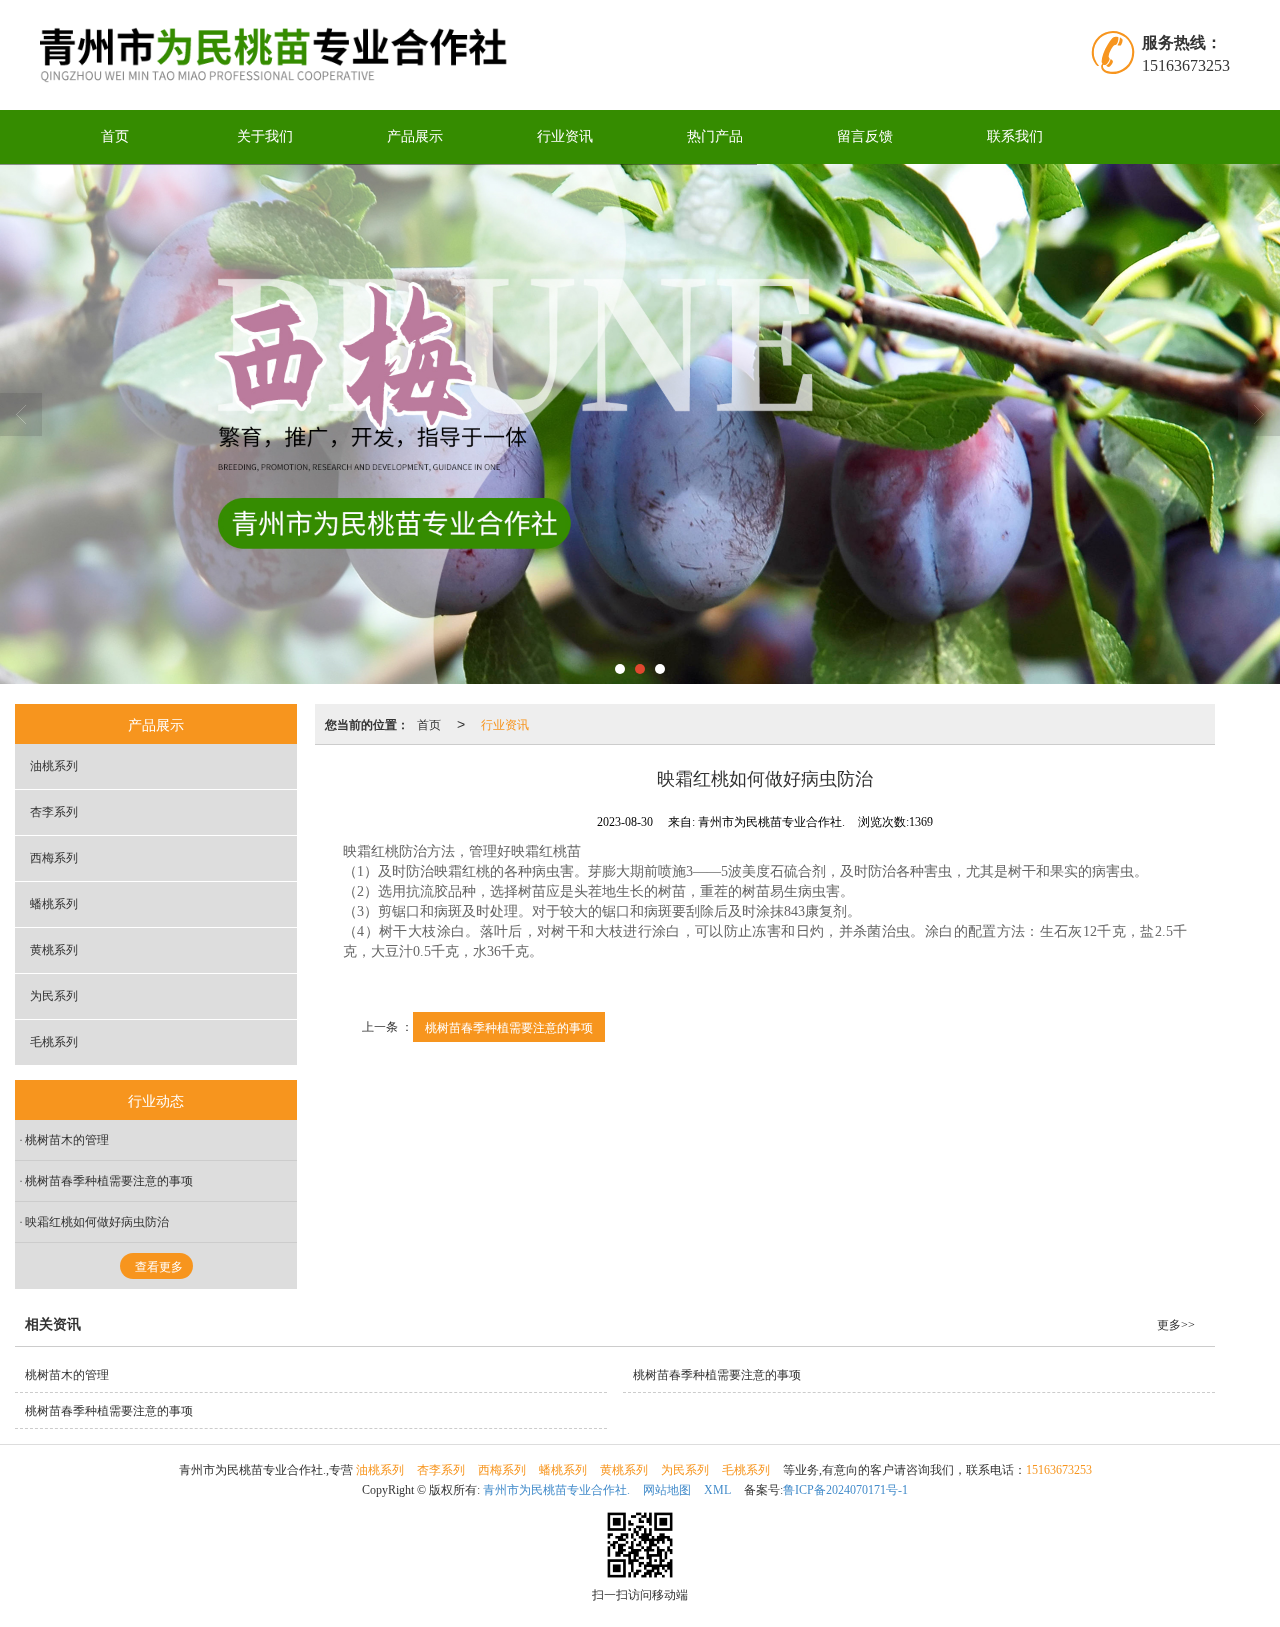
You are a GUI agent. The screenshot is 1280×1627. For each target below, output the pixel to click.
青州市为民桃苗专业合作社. (556, 1490)
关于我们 (265, 136)
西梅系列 (54, 858)
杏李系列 (54, 812)
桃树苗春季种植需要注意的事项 (509, 1026)
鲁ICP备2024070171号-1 (845, 1490)
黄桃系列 (54, 950)
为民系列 (54, 996)
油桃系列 (54, 766)
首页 (115, 136)
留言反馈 (865, 136)
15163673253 (1059, 1470)
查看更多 (159, 1267)
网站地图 (667, 1490)
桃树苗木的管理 (67, 1140)
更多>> (1176, 1325)
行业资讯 (565, 136)
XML (717, 1490)
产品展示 (415, 136)
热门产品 (715, 136)
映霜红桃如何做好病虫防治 (97, 1222)
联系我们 (1015, 136)
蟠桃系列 (54, 904)
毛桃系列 (54, 1042)
